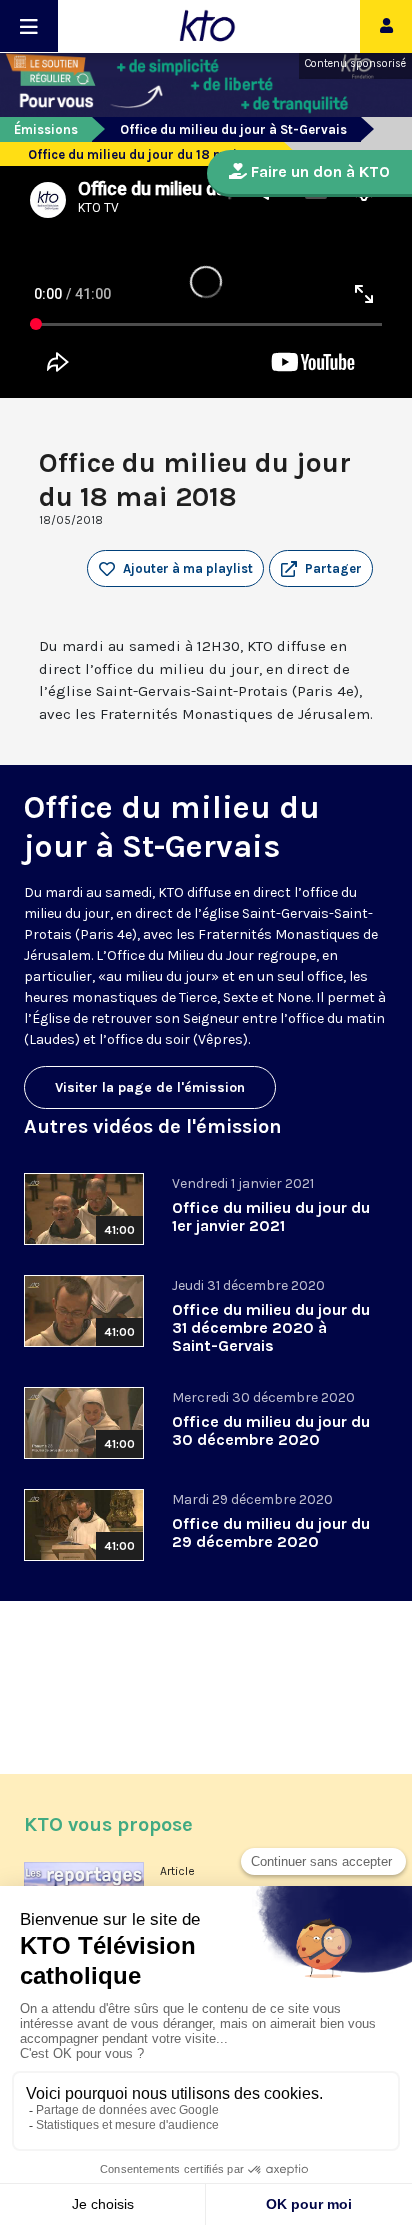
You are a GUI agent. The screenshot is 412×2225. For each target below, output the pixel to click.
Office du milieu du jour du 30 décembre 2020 (271, 1430)
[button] (321, 569)
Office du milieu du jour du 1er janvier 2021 (271, 1216)
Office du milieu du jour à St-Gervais (233, 129)
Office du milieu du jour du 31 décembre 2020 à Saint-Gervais (271, 1327)
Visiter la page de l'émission (150, 1087)
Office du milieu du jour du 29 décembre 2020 (271, 1532)
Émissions (46, 129)
